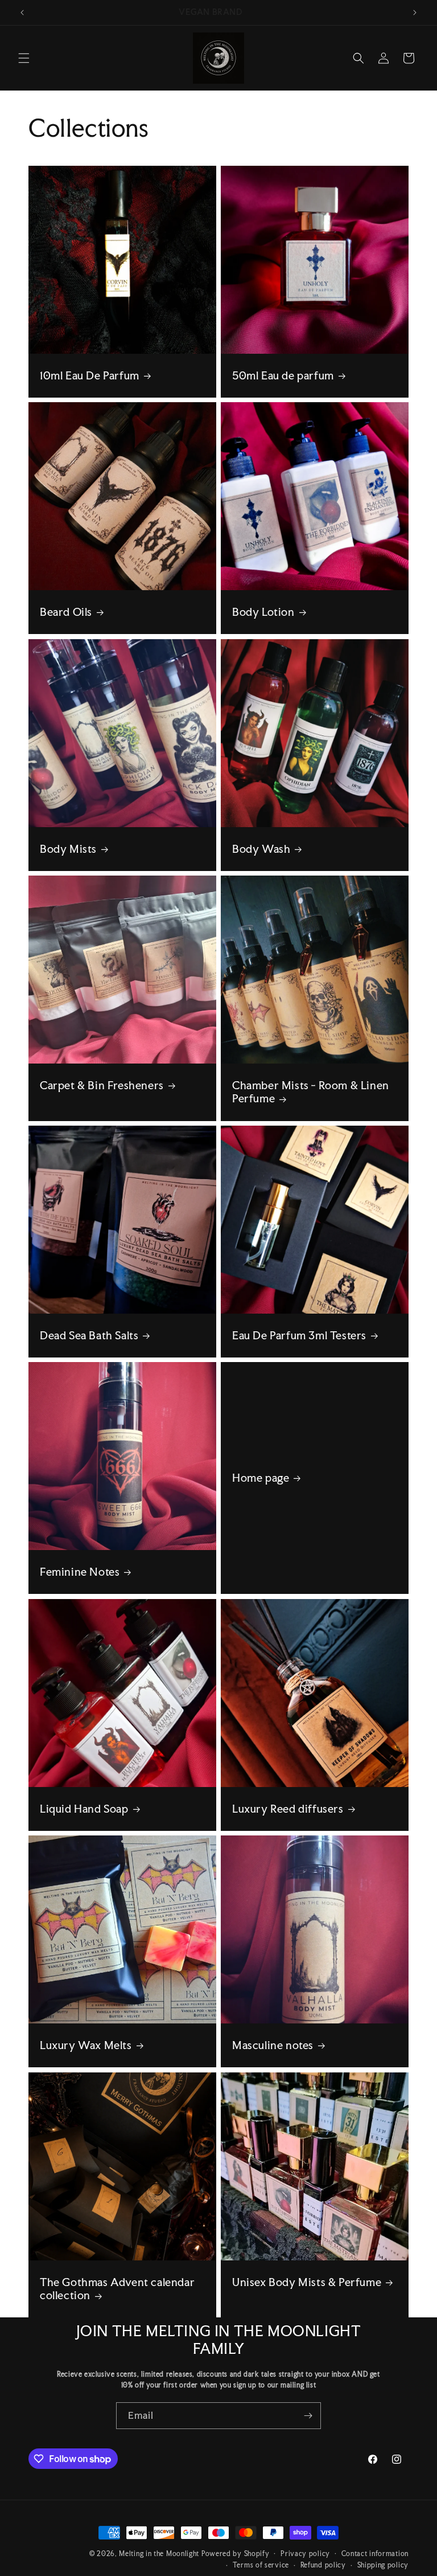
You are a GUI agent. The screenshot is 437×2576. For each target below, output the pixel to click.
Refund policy (323, 2565)
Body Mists (68, 849)
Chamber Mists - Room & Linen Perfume (311, 1092)
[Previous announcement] (22, 13)
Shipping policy (383, 2565)
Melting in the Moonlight (160, 2554)
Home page (261, 1478)
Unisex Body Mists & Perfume (307, 2282)
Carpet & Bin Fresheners (102, 1085)
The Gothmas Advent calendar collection (117, 2289)
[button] (24, 58)
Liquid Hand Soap (84, 1809)
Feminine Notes (80, 1572)
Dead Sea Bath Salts (89, 1336)
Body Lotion (263, 612)
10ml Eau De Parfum (90, 376)
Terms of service (261, 2565)
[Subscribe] (308, 2416)
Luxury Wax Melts (86, 2045)
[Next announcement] (415, 13)
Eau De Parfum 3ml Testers (299, 1336)
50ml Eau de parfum (283, 376)
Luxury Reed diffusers (288, 1809)
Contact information (375, 2554)
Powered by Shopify (236, 2554)
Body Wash (261, 849)
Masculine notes (273, 2045)
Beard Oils (66, 612)
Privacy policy (305, 2554)
